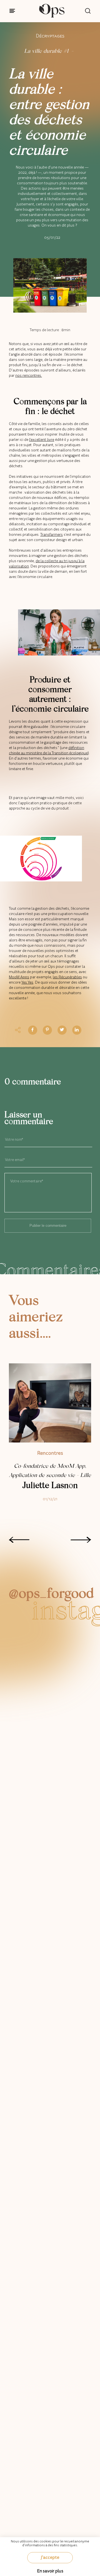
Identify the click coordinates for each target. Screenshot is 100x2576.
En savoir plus (50, 2571)
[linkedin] (77, 1030)
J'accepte (50, 2557)
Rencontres (50, 1453)
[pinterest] (47, 1030)
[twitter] (62, 1030)
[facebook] (32, 1030)
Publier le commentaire (48, 1226)
